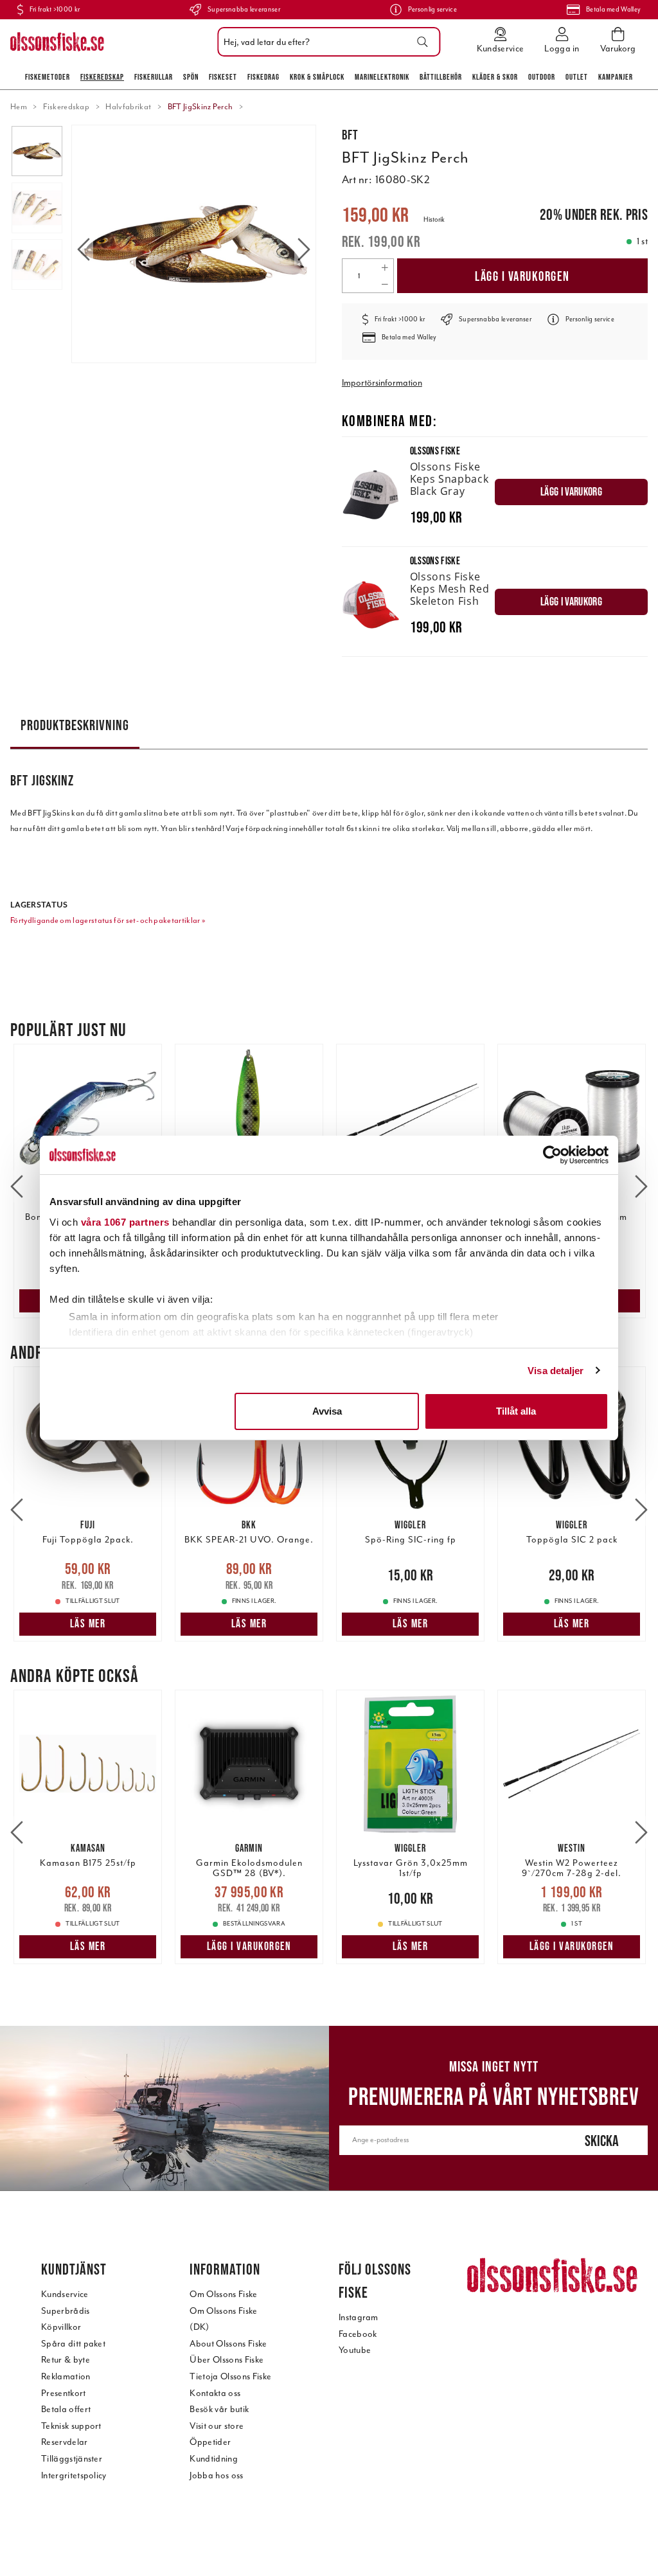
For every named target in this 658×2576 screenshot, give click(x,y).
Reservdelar (65, 2442)
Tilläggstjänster (72, 2459)
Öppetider (210, 2442)
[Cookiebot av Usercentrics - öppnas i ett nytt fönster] (552, 1155)
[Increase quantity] (385, 267)
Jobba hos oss (216, 2475)
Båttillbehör (441, 77)
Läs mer (88, 1623)
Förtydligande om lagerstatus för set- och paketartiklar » (108, 920)
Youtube (355, 2350)
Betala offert (66, 2409)
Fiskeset (223, 77)
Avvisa (327, 1411)
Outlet (577, 77)
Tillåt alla (516, 1411)
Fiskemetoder (48, 77)
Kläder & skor (495, 77)
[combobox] (325, 42)
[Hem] (57, 42)
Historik (434, 219)
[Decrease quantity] (385, 284)
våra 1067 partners (125, 1222)
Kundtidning (214, 2459)
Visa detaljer (556, 1371)
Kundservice (65, 2294)
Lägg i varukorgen (522, 276)
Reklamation (66, 2376)
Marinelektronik (382, 77)
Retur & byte (66, 2360)
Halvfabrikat (128, 107)
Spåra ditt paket (73, 2344)
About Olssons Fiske (228, 2344)
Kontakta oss (215, 2393)
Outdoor (542, 77)
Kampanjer (616, 77)
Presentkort (64, 2393)
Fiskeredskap (102, 77)
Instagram (359, 2317)
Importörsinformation (382, 383)
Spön (191, 77)
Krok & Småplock (317, 77)
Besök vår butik (219, 2409)
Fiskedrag (263, 77)
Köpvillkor (61, 2327)
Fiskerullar (154, 77)
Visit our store (217, 2426)
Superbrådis (66, 2311)
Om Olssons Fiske (223, 2294)
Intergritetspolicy (74, 2475)
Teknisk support (71, 2426)
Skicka (602, 2141)
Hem (19, 107)
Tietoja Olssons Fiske (230, 2376)
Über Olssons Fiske (227, 2360)
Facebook (358, 2334)
